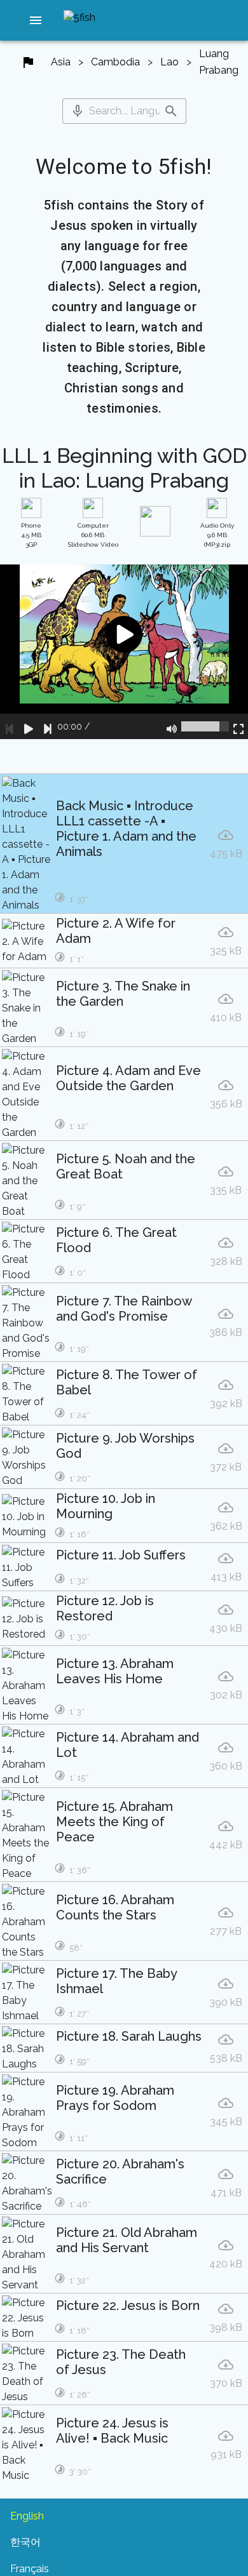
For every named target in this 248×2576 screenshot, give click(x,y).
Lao (169, 62)
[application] (124, 652)
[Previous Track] (10, 726)
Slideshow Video (93, 535)
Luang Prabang (219, 62)
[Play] (29, 726)
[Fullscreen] (238, 726)
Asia (61, 62)
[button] (36, 20)
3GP (31, 535)
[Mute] (172, 726)
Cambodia (115, 62)
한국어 (25, 2542)
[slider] (205, 726)
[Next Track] (48, 726)
